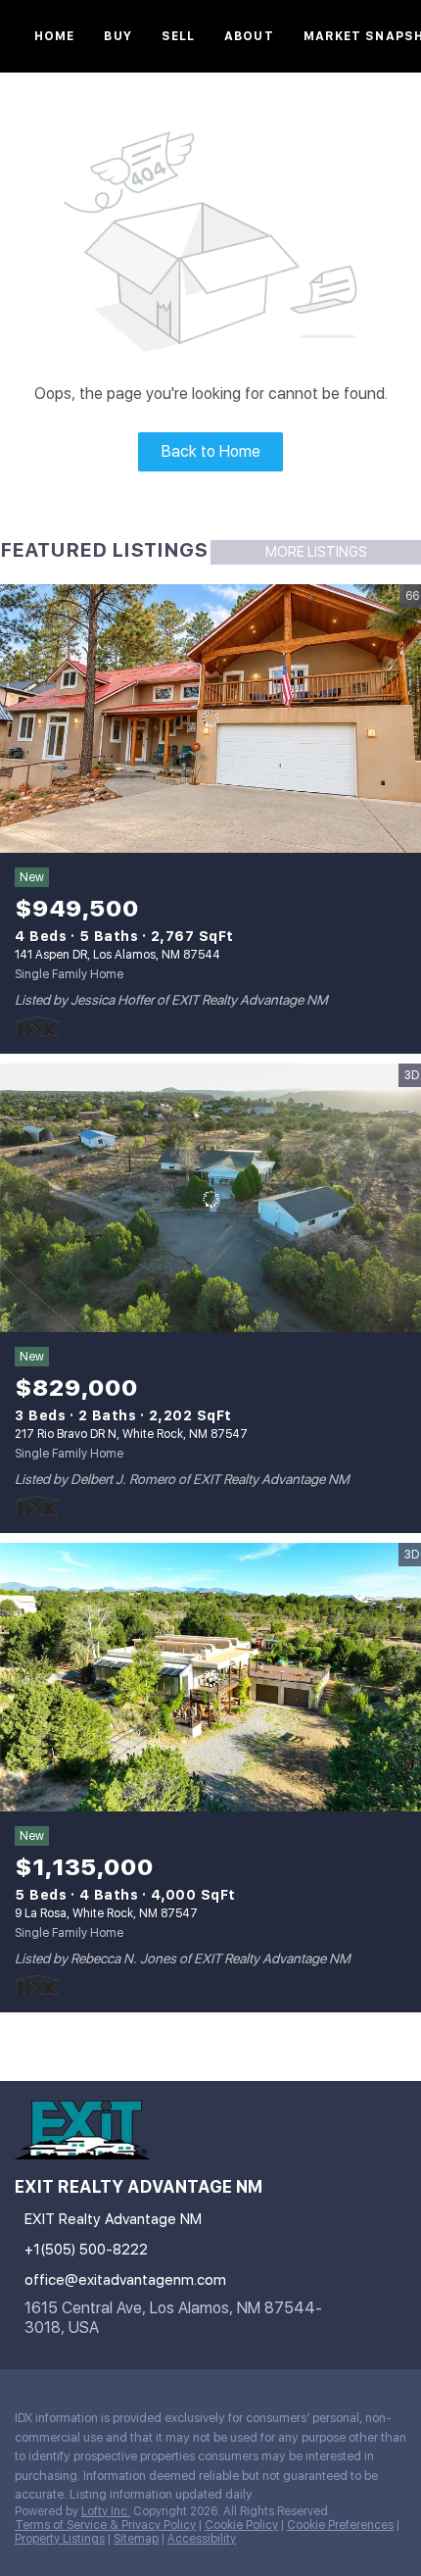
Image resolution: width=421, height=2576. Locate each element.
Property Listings (60, 2539)
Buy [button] (117, 36)
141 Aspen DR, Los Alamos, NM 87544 (117, 955)
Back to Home (211, 451)
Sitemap (136, 2539)
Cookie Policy (241, 2525)
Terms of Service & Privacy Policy (105, 2525)
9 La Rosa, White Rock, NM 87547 (106, 1913)
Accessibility (202, 2539)
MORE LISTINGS (316, 552)
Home (54, 36)
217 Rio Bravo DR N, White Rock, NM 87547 (131, 1434)
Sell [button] (178, 36)
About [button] (249, 36)
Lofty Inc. (106, 2511)
